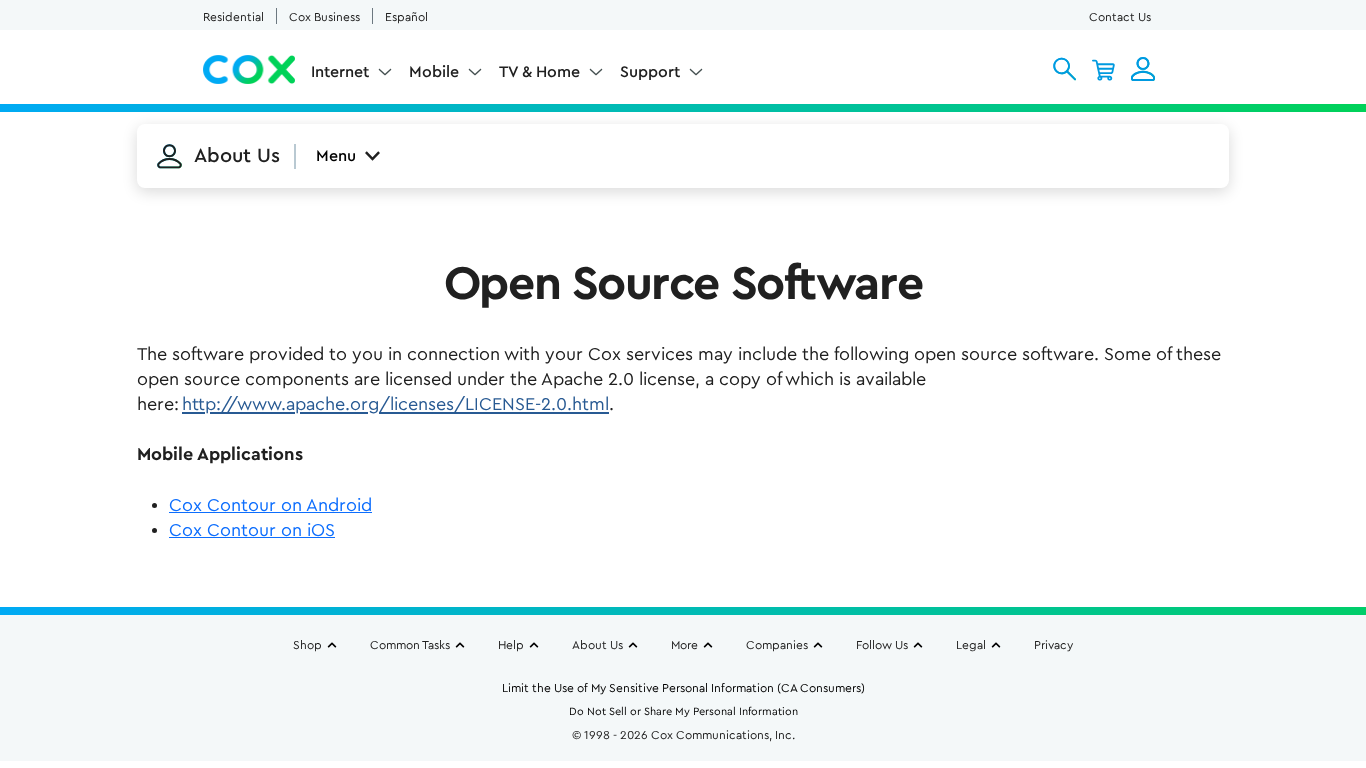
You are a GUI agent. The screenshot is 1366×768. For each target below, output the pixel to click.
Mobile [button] (434, 72)
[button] (1064, 69)
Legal (971, 645)
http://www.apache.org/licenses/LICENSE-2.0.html (395, 404)
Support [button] (650, 72)
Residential (233, 17)
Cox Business (324, 17)
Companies (777, 645)
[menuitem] (352, 76)
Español (406, 17)
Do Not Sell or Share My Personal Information (683, 711)
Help (511, 645)
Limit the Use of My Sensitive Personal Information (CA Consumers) (683, 688)
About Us (597, 645)
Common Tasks (410, 645)
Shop (307, 645)
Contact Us (1120, 17)
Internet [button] (340, 72)
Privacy (1053, 645)
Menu (336, 156)
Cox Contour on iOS (252, 530)
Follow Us (882, 645)
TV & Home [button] (539, 72)
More (684, 645)
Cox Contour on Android (270, 505)
